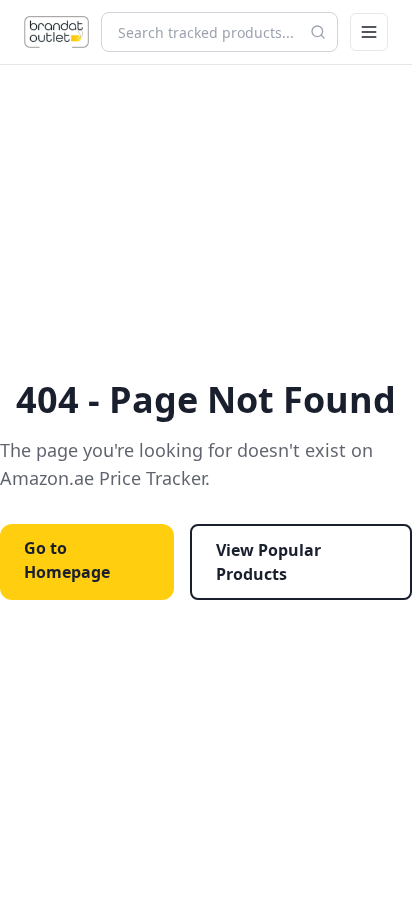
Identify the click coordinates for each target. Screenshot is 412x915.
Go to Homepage (67, 560)
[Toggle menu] (369, 32)
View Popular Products (268, 562)
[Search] (318, 32)
